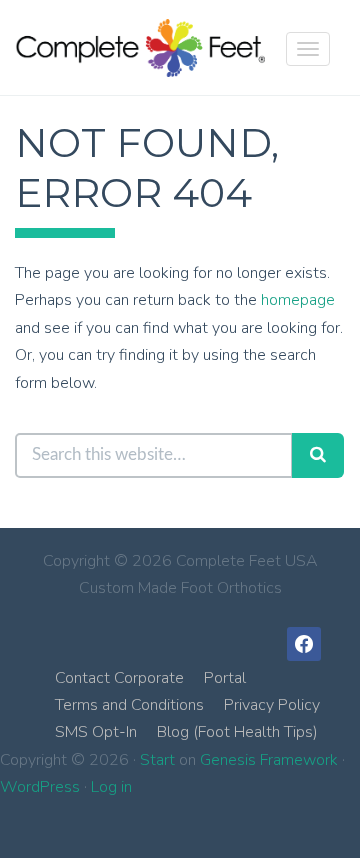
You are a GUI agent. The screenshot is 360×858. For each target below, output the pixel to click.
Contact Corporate (119, 678)
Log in (111, 787)
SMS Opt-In (96, 732)
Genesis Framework (269, 760)
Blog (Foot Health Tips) (237, 732)
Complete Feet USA (140, 47)
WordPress (40, 787)
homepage (298, 300)
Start (157, 760)
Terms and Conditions (129, 705)
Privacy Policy (272, 705)
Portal (225, 678)
